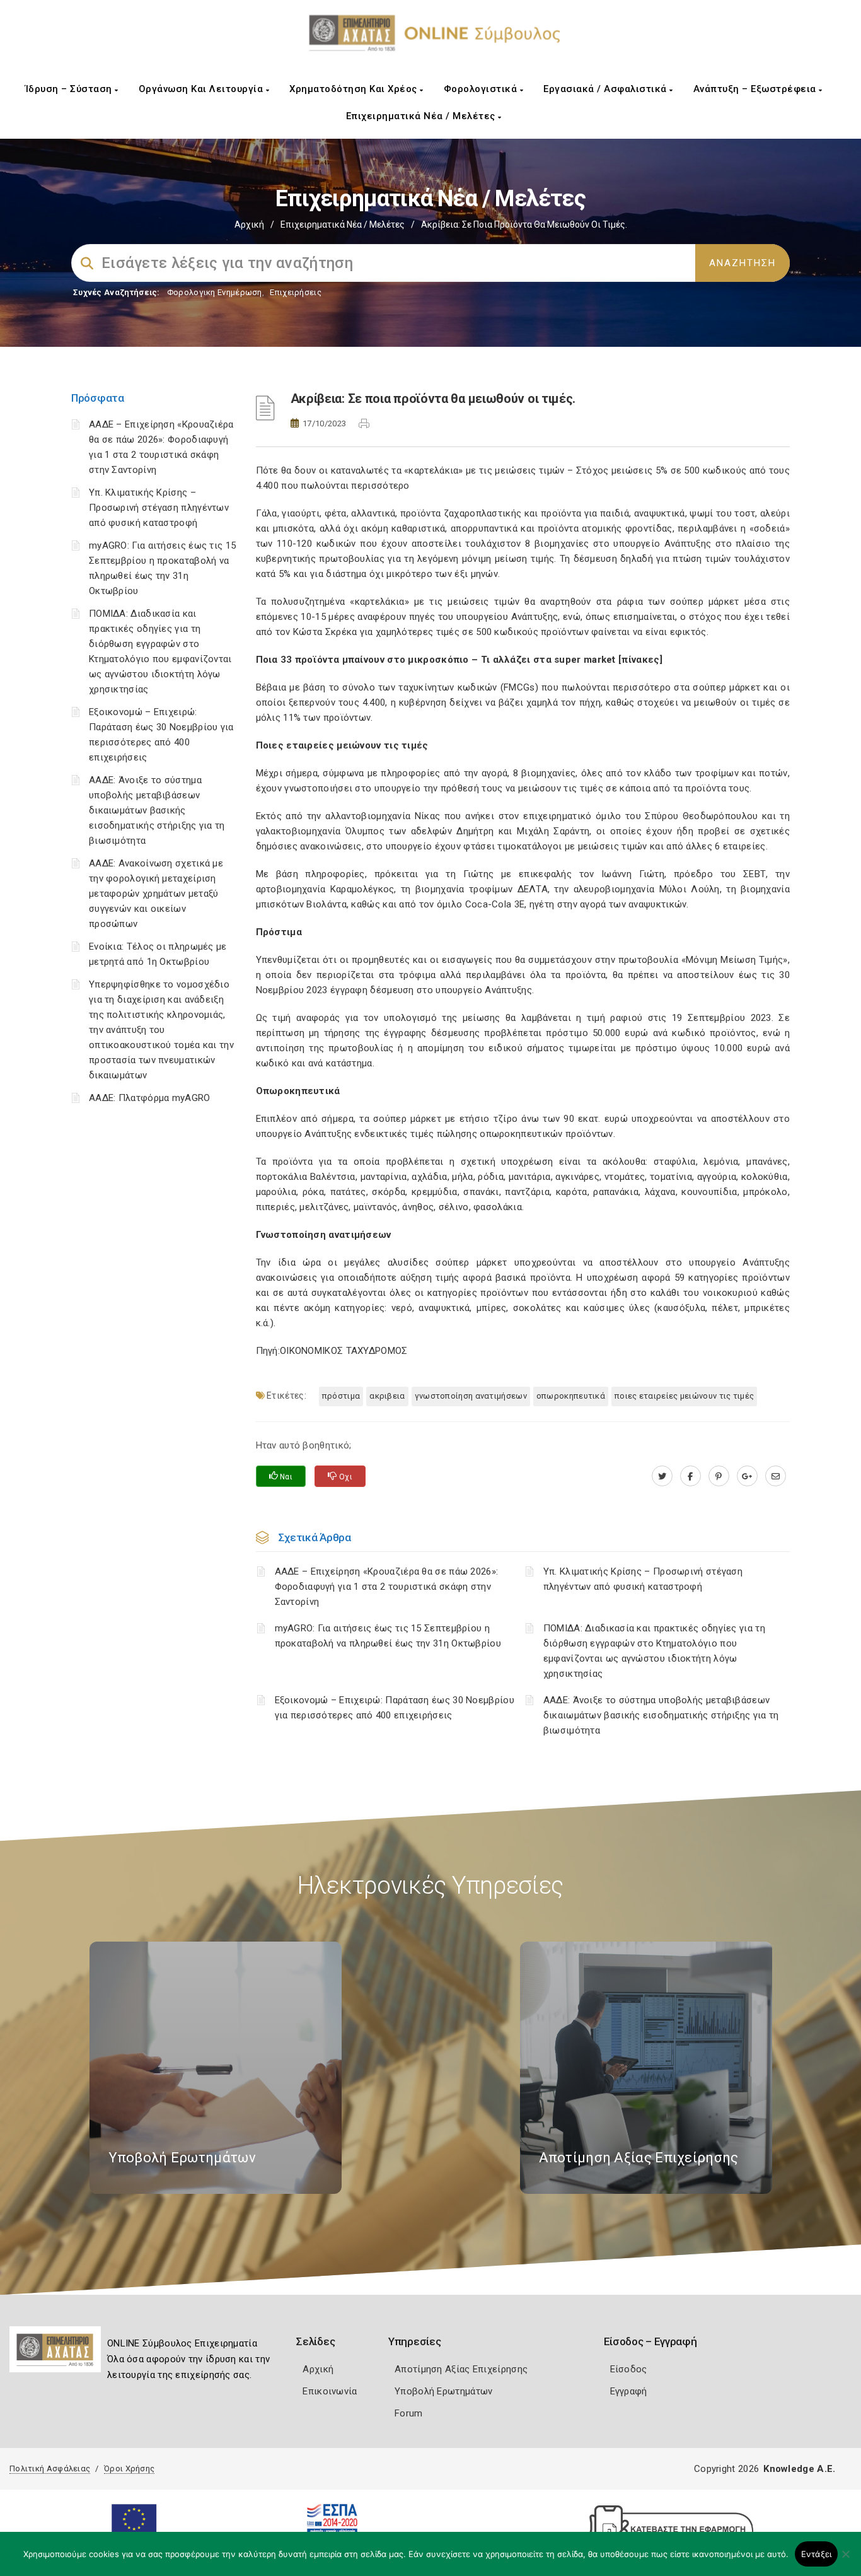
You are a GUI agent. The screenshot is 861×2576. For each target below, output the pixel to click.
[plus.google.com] (747, 1476)
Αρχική (249, 224)
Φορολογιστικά (482, 89)
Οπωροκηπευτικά (571, 1396)
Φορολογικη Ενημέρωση (215, 292)
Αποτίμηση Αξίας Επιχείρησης (461, 2369)
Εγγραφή (629, 2391)
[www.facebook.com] (691, 1476)
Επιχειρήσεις (296, 292)
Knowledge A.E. (799, 2469)
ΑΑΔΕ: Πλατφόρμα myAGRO (150, 1098)
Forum (409, 2413)
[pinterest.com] (719, 1476)
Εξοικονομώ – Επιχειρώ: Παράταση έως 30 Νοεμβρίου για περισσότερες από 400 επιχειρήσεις (395, 1708)
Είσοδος (629, 2369)
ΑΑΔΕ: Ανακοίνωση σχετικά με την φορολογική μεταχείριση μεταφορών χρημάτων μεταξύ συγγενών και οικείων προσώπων (156, 894)
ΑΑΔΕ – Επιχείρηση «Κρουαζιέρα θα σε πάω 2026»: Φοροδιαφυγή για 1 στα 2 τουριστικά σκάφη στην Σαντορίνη (387, 1587)
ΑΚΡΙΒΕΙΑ (387, 1396)
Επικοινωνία (330, 2391)
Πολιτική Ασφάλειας (50, 2468)
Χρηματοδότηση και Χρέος (355, 89)
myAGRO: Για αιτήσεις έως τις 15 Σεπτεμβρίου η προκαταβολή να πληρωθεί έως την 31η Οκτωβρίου (388, 1636)
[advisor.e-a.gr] (776, 1476)
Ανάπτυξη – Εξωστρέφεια (756, 89)
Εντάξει (817, 2554)
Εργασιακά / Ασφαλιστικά (606, 89)
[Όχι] (845, 2560)
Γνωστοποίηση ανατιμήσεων (471, 1396)
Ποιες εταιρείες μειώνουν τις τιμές (684, 1396)
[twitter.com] (662, 1476)
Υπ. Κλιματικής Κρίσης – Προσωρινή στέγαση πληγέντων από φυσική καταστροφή (159, 508)
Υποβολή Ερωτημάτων (443, 2391)
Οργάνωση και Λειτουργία (202, 89)
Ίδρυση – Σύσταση (70, 89)
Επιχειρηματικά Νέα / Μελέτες (422, 116)
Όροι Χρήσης (129, 2468)
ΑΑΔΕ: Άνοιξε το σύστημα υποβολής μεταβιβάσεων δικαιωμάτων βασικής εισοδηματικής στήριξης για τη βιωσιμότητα (157, 810)
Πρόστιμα (341, 1396)
